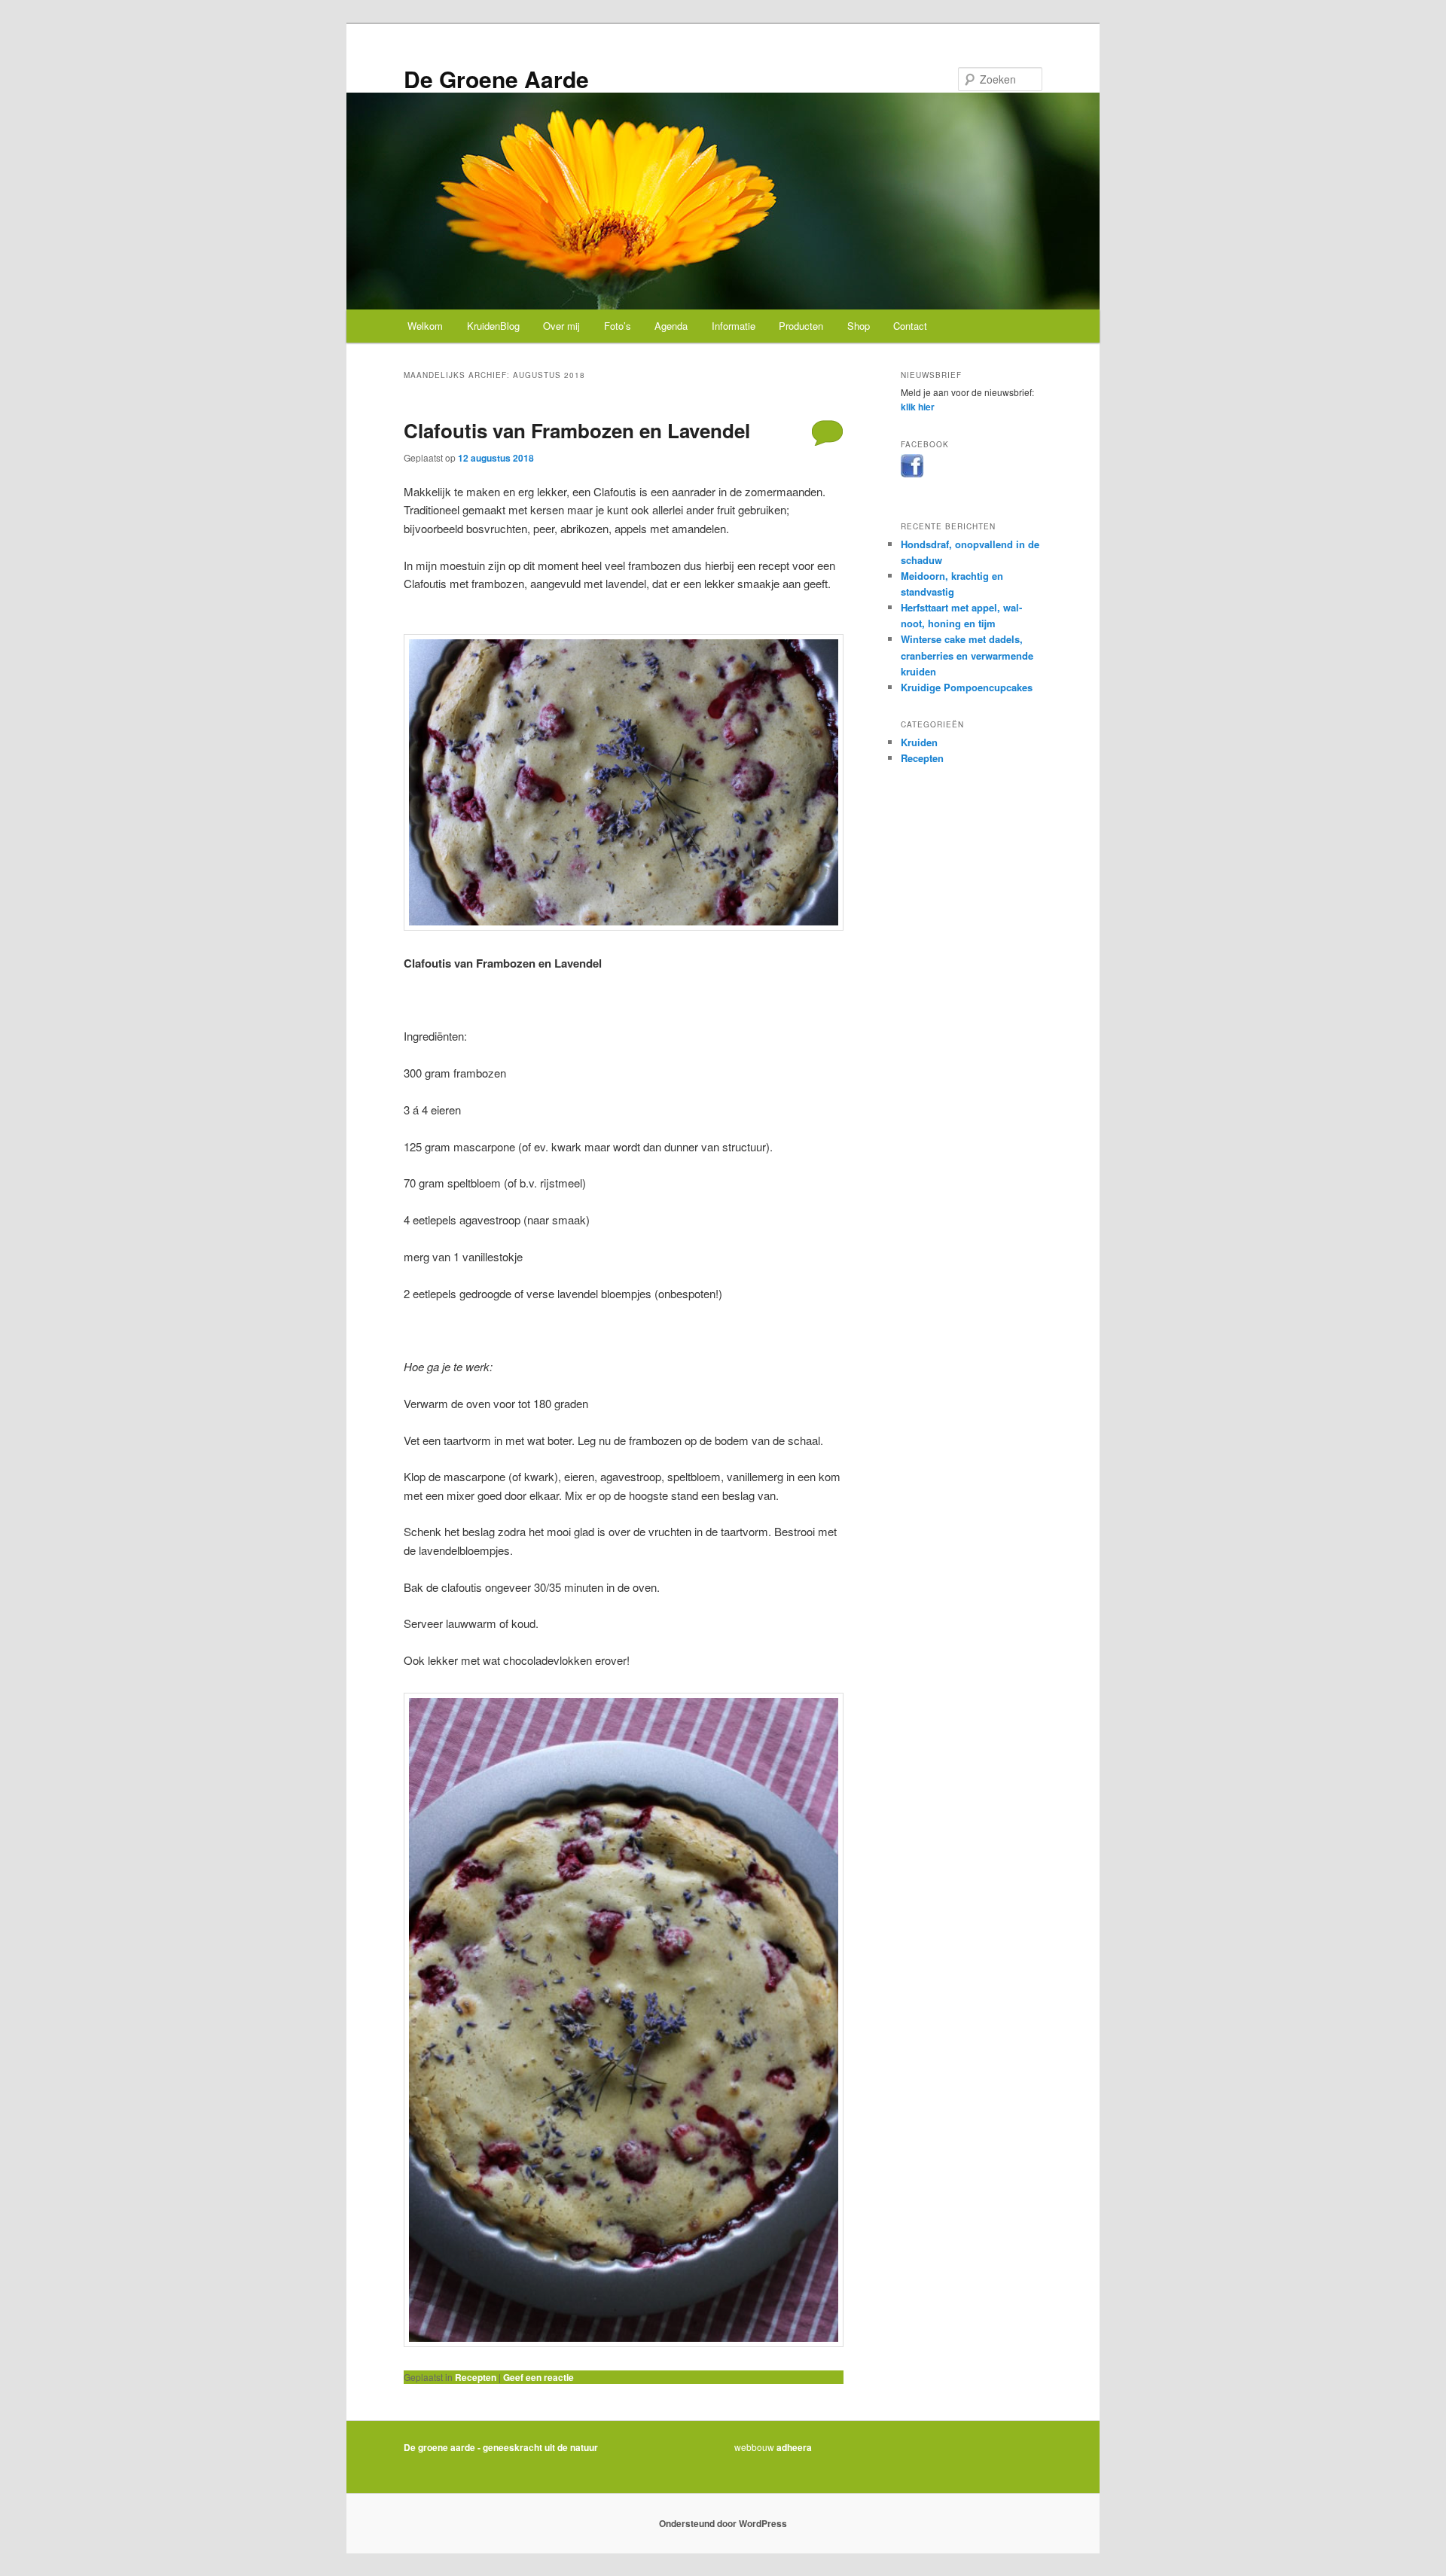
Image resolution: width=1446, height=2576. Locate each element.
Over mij (561, 326)
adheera (794, 2447)
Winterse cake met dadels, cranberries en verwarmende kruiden (967, 655)
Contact (910, 326)
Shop (859, 326)
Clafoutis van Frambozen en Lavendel (577, 430)
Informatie (734, 326)
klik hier (918, 407)
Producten (801, 326)
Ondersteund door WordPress (723, 2523)
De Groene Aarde (496, 79)
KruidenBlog (493, 326)
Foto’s (618, 326)
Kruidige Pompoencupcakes (967, 687)
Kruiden (919, 742)
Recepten (476, 2377)
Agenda (671, 326)
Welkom (425, 326)
